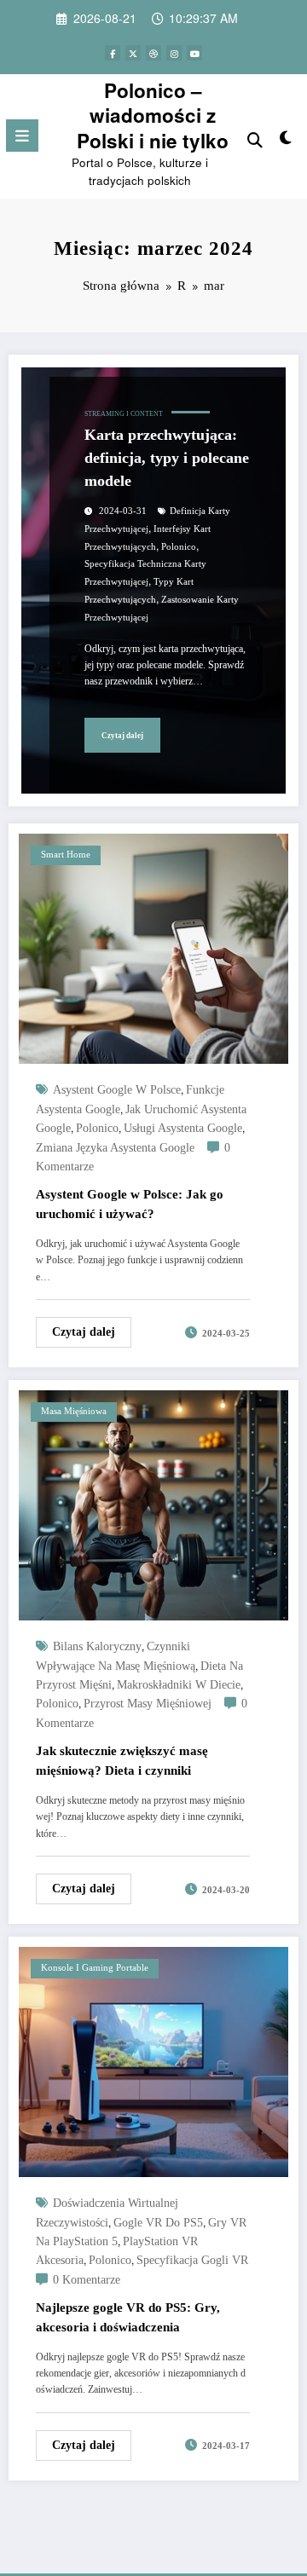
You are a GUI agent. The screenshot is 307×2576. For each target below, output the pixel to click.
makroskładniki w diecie (179, 1685)
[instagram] (174, 53)
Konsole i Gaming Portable (95, 1968)
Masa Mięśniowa (74, 1411)
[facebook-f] (113, 53)
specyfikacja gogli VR (192, 2260)
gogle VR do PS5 (158, 2223)
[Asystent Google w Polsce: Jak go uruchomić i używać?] (153, 947)
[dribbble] (153, 53)
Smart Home (66, 855)
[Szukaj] (255, 139)
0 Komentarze (87, 2280)
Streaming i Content (124, 414)
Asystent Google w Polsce (117, 1090)
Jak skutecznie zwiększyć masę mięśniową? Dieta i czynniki (122, 1761)
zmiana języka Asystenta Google (115, 1148)
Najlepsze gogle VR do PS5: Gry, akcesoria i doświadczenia (128, 2317)
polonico (179, 547)
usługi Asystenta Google (183, 1128)
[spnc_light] (286, 140)
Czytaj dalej (122, 736)
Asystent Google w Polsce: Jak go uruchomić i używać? (130, 1204)
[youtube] (194, 53)
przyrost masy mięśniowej (148, 1704)
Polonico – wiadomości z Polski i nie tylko (153, 116)
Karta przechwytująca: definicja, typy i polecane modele (167, 458)
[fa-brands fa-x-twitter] (133, 53)
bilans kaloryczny (97, 1646)
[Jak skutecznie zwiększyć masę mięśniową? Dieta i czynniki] (153, 1503)
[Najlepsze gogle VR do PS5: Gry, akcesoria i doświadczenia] (153, 2060)
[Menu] (22, 136)
